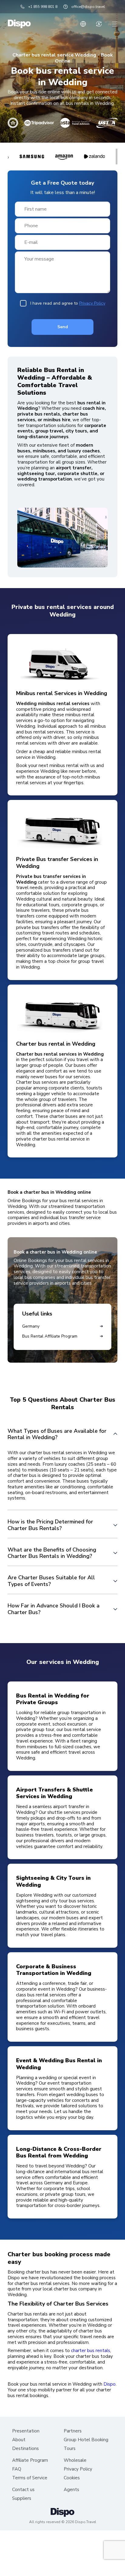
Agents (71, 2490)
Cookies (72, 2478)
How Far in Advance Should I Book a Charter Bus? (54, 1609)
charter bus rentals (91, 2351)
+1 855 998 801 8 (43, 7)
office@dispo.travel (88, 7)
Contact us (23, 2490)
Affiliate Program (30, 2460)
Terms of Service (30, 2478)
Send (63, 327)
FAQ (17, 2469)
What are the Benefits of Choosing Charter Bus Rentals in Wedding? (52, 1553)
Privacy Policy (92, 303)
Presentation (26, 2431)
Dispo (110, 2384)
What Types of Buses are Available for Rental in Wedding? (57, 1434)
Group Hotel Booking (86, 2440)
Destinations (25, 2449)
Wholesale (75, 2460)
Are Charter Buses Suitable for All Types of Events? (51, 1581)
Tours (70, 2449)
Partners (73, 2431)
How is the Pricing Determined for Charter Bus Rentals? (50, 1525)
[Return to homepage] (19, 24)
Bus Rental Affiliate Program (50, 1336)
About (19, 2440)
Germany (31, 1326)
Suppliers (22, 2498)
